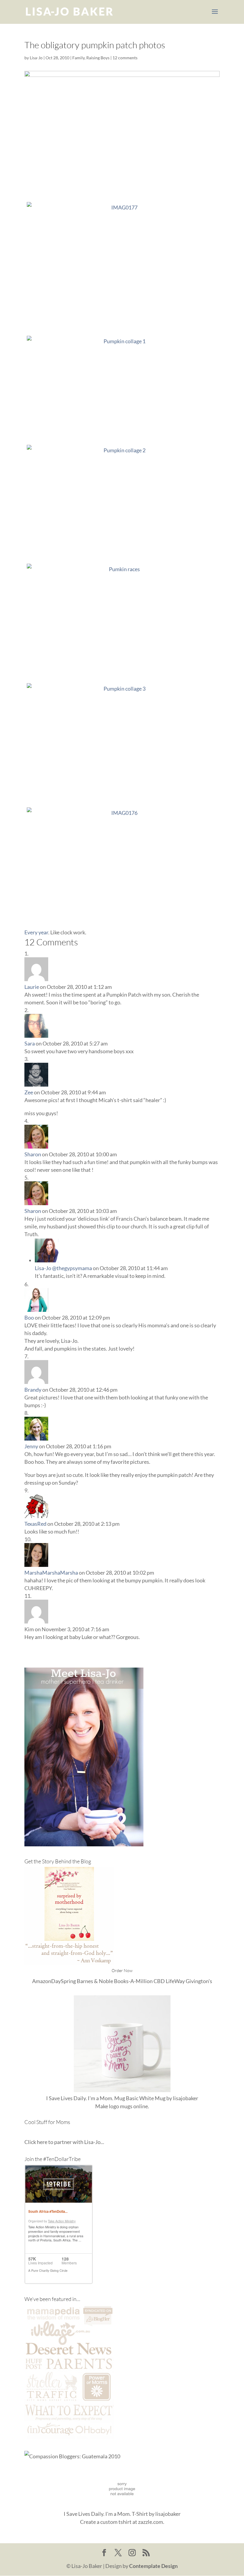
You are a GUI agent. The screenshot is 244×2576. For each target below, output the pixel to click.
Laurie (32, 987)
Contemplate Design (153, 2566)
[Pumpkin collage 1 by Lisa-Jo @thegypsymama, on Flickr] (122, 388)
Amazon (42, 1981)
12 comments (125, 58)
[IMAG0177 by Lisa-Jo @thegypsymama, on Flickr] (122, 266)
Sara (30, 1043)
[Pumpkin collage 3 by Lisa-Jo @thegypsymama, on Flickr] (122, 740)
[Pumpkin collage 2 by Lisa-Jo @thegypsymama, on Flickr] (122, 502)
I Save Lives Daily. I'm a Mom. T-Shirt (106, 2514)
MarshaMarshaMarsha (51, 1573)
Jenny (31, 1446)
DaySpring (64, 1981)
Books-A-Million (133, 1981)
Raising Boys (98, 58)
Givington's (199, 1981)
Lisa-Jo (36, 58)
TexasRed (35, 1524)
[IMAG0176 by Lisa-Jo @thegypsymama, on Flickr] (122, 864)
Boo (29, 1317)
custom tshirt (116, 2522)
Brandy (33, 1390)
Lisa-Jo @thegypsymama (63, 1268)
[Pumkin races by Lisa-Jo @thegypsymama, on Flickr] (122, 621)
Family (78, 58)
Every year (36, 932)
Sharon (33, 1154)
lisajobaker (186, 2098)
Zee (29, 1092)
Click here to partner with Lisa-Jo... (64, 2142)
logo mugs (121, 2106)
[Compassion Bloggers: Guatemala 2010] (72, 2456)
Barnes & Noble (95, 1981)
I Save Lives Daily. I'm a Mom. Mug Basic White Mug (106, 2098)
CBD (159, 1981)
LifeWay (175, 1981)
